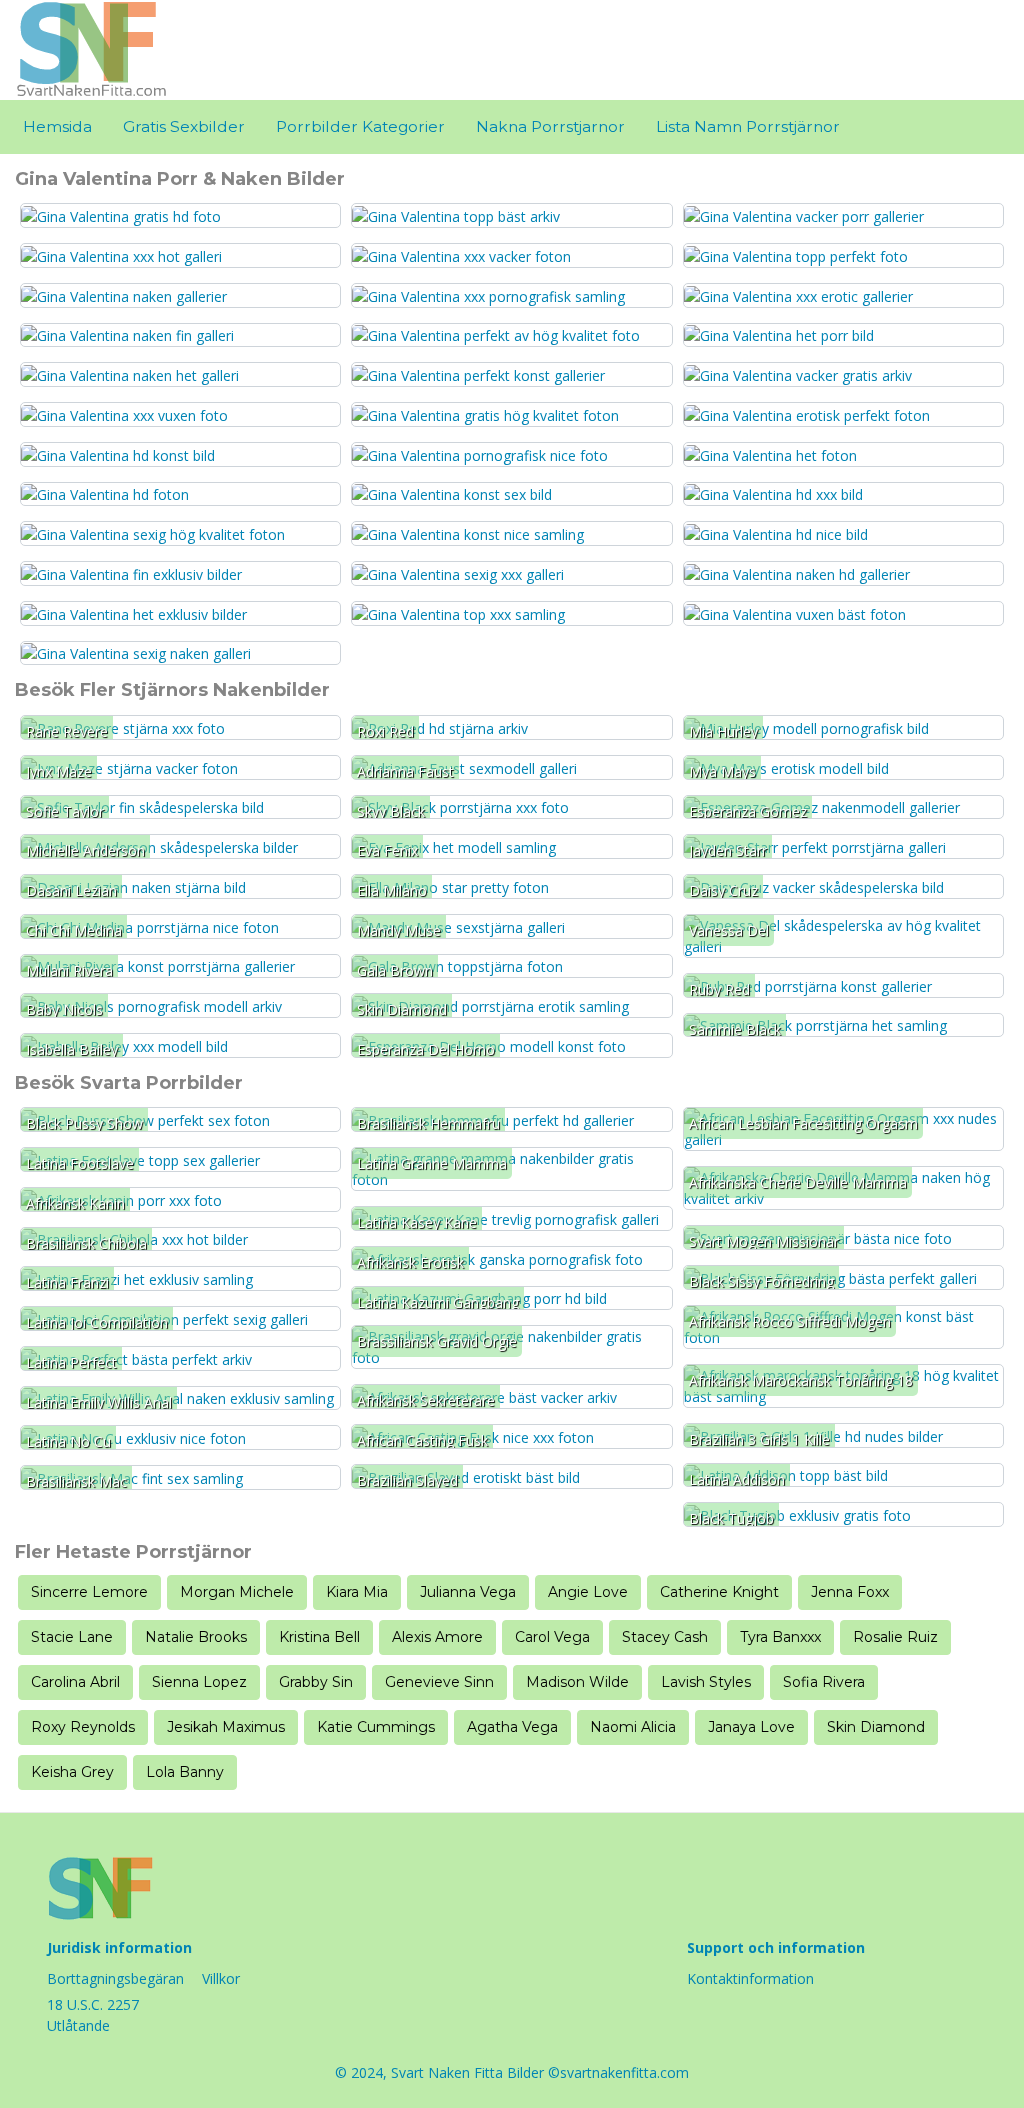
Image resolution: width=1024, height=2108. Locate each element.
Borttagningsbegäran (115, 1978)
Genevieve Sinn (439, 1682)
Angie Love (588, 1592)
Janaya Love (751, 1727)
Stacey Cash (665, 1637)
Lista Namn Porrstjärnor (748, 126)
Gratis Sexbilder (184, 126)
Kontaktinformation (750, 1978)
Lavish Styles (706, 1682)
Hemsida (57, 126)
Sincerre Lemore (89, 1592)
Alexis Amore (437, 1637)
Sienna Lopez (199, 1682)
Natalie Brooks (196, 1637)
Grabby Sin (316, 1682)
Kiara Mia (357, 1592)
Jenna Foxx (850, 1592)
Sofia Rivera (824, 1682)
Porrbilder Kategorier (360, 126)
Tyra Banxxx (780, 1637)
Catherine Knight (719, 1592)
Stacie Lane (72, 1637)
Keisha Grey (72, 1772)
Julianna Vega (468, 1592)
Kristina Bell (319, 1637)
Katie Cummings (376, 1727)
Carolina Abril (75, 1682)
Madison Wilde (577, 1682)
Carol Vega (552, 1637)
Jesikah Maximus (226, 1727)
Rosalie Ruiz (895, 1637)
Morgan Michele (237, 1592)
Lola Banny (185, 1772)
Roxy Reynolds (83, 1727)
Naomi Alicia (633, 1727)
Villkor (221, 1978)
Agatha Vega (512, 1727)
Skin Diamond (876, 1727)
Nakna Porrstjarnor (550, 126)
